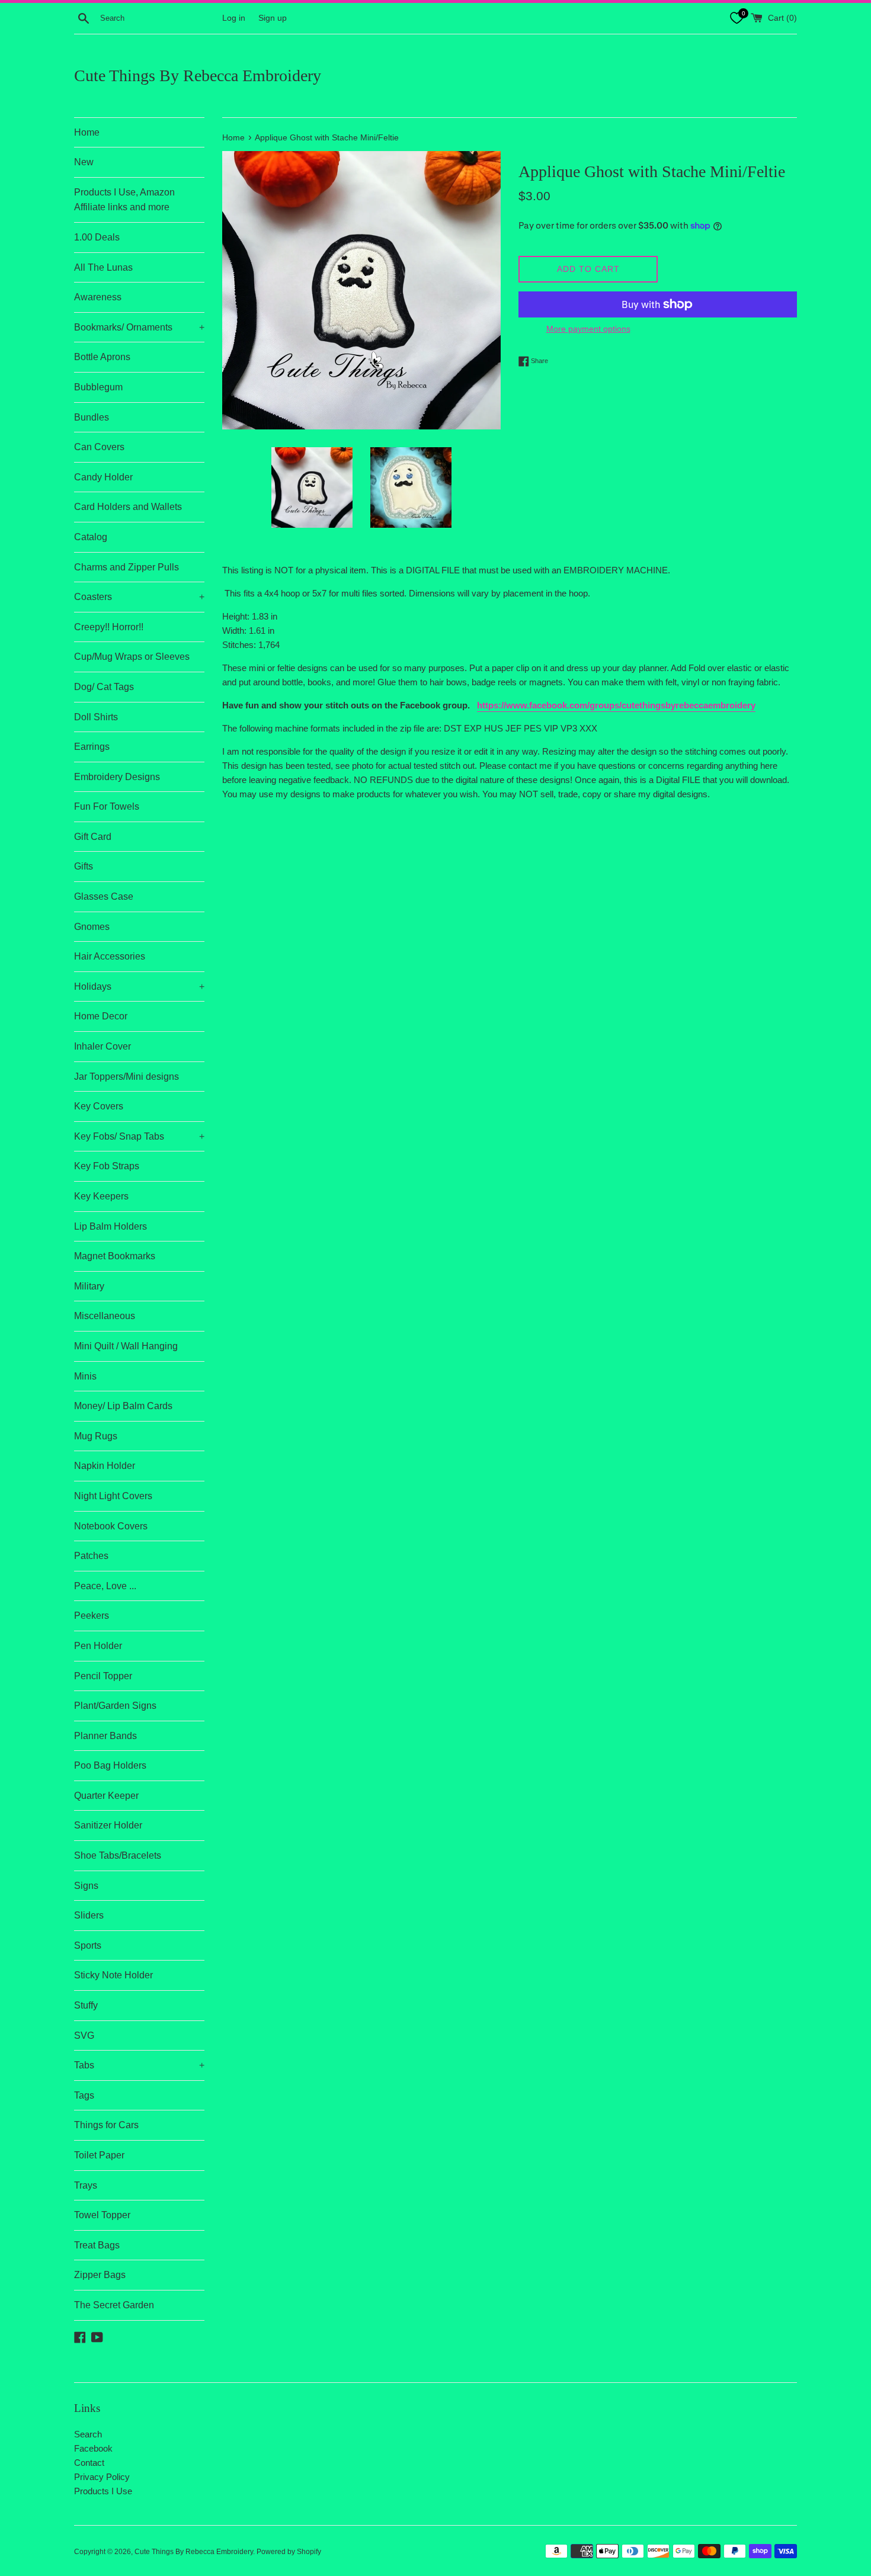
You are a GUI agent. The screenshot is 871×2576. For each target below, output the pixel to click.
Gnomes (92, 927)
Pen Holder (98, 1646)
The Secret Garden (114, 2305)
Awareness (98, 297)
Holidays (139, 987)
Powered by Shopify (289, 2552)
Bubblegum (98, 387)
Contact (89, 2463)
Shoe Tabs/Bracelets (118, 1855)
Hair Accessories (110, 956)
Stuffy (86, 2005)
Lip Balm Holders (111, 1226)
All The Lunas (103, 267)
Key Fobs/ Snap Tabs (139, 1136)
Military (89, 1286)
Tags (84, 2095)
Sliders (89, 1915)
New (84, 162)
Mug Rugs (96, 1436)
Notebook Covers (111, 1526)
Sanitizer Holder (108, 1825)
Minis (85, 1376)
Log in (234, 18)
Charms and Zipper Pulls (127, 567)
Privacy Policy (102, 2477)
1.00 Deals (97, 237)
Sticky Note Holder (113, 1975)
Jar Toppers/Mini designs (127, 1077)
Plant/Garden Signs (115, 1706)
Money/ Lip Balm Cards (123, 1406)
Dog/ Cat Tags (104, 687)
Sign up (273, 18)
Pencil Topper (103, 1676)
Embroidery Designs (117, 777)
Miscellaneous (105, 1316)
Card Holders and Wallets (128, 507)
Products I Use (103, 2491)
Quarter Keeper (106, 1796)
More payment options (588, 329)
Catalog (91, 537)
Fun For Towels (107, 806)
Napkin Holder (105, 1466)
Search (88, 2434)
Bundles (92, 417)
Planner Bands (105, 1736)
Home (87, 132)
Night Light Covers (113, 1496)
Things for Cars (106, 2125)
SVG (84, 2036)
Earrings (92, 747)
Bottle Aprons (102, 357)
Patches (91, 1556)
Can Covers (99, 447)
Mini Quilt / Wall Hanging (126, 1346)
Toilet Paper (99, 2155)
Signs (86, 1886)
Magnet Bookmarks (115, 1256)
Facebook (93, 2448)
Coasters (139, 597)
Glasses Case (104, 896)
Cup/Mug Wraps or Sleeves (132, 657)
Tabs (139, 2065)
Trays (86, 2185)
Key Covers (99, 1106)
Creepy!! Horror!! (109, 627)
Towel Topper (102, 2215)
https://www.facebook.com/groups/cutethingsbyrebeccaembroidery (616, 705)
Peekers (92, 1616)
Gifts (84, 866)
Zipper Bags (100, 2275)
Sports (88, 1945)
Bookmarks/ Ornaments (139, 327)
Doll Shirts (96, 717)
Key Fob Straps (107, 1166)
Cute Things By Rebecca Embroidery (198, 76)
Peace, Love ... (105, 1586)
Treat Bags (97, 2245)
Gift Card (93, 837)
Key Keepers (101, 1196)
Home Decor (101, 1016)
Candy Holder (103, 477)
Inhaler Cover (103, 1046)
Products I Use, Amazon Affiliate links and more (124, 200)
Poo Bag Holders (110, 1765)
